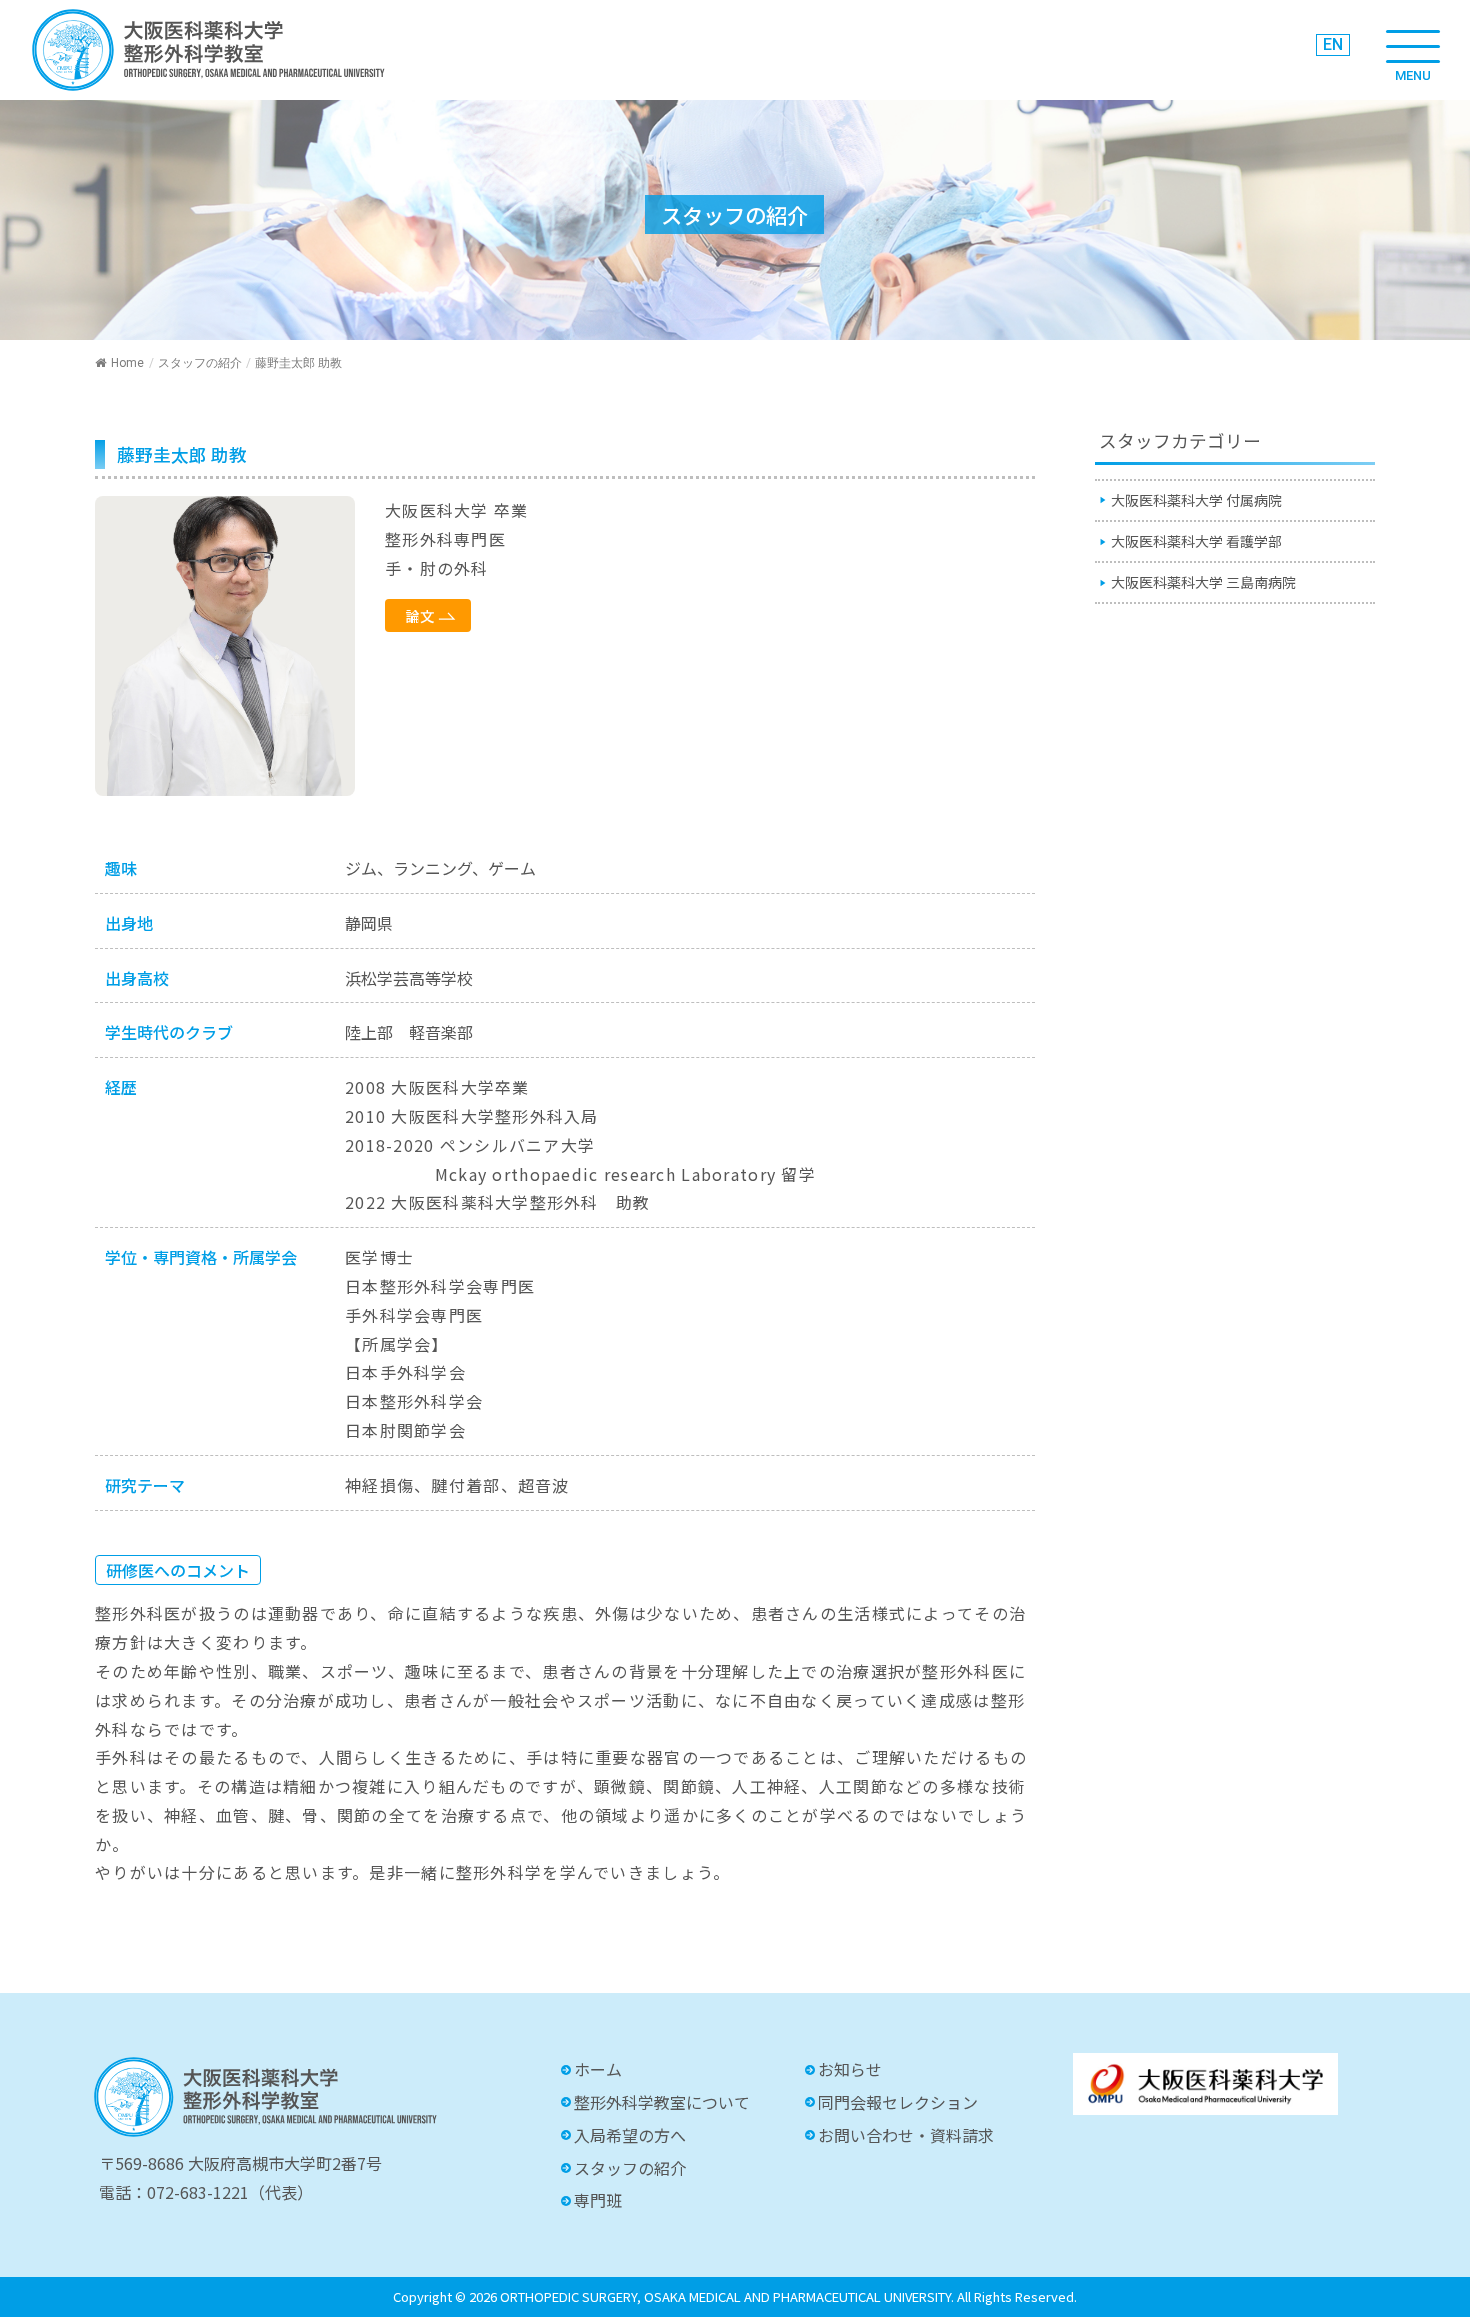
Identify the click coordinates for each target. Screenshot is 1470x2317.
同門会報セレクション (898, 2102)
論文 (420, 615)
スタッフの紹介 (200, 363)
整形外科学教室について (662, 2102)
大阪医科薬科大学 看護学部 (1196, 541)
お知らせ (850, 2069)
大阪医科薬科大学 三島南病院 (1203, 582)
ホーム (598, 2069)
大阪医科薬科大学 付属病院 (1196, 500)
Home (127, 363)
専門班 (598, 2200)
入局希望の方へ (630, 2135)
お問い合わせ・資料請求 (906, 2135)
